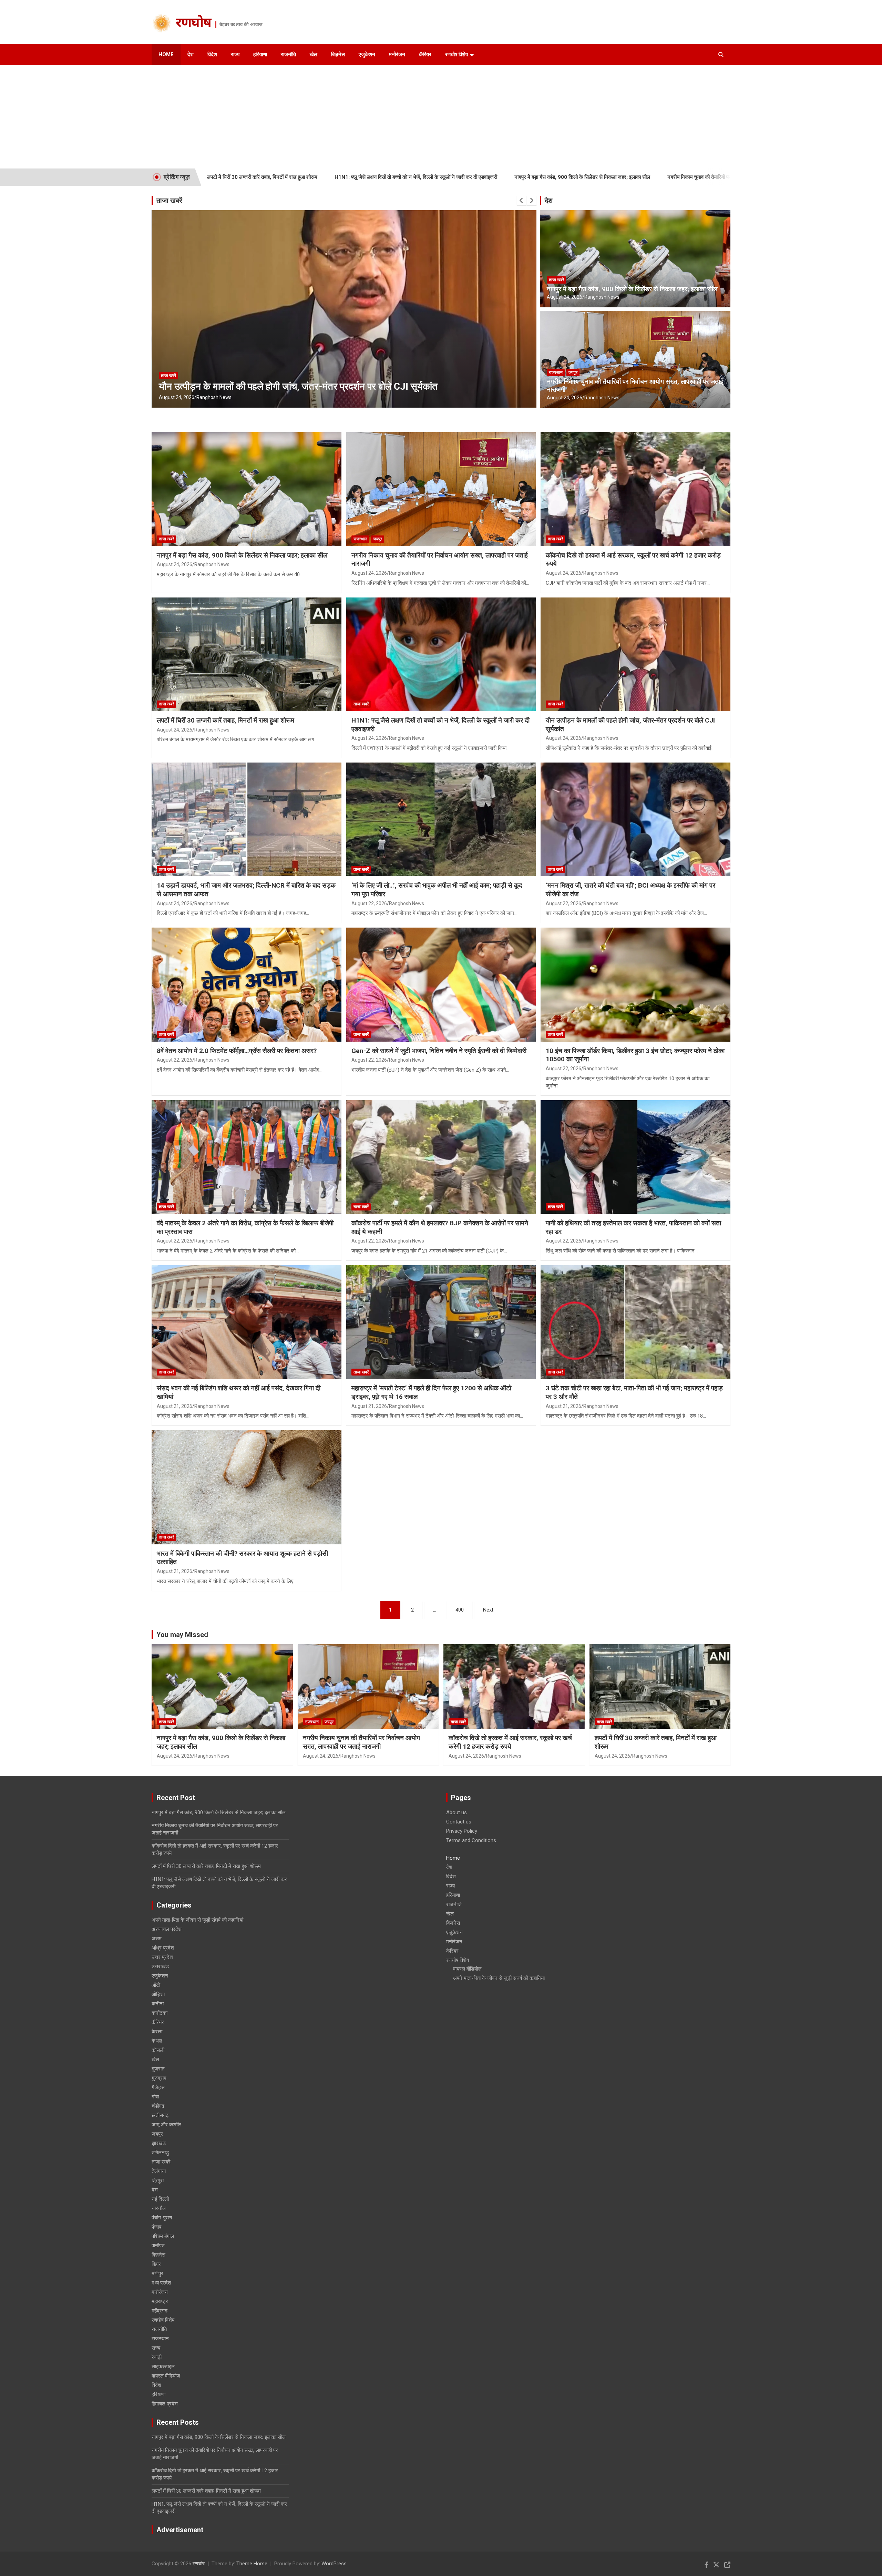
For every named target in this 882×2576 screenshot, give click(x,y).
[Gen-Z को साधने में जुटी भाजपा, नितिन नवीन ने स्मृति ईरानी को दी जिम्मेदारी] (441, 984)
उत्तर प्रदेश (162, 1957)
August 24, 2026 (177, 397)
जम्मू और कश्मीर (166, 2125)
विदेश (212, 54)
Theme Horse (252, 2564)
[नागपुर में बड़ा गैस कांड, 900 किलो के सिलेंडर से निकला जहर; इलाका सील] (246, 489)
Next (488, 1610)
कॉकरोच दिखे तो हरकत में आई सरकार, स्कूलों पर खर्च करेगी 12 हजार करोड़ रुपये (510, 1742)
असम (157, 1939)
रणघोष (193, 24)
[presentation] (522, 201)
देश (191, 54)
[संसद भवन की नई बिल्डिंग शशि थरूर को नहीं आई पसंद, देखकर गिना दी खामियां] (246, 1322)
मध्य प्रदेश (161, 2283)
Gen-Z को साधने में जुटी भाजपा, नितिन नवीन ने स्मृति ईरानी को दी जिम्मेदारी (439, 1051)
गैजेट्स (158, 2087)
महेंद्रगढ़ (160, 2311)
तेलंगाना (159, 2171)
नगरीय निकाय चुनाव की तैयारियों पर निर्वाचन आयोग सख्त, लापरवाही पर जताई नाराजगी (576, 177)
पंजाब (156, 2227)
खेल (314, 54)
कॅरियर (425, 54)
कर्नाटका (160, 2013)
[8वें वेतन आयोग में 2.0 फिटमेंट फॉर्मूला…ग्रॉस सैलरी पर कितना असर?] (246, 984)
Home (166, 54)
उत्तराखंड (160, 1966)
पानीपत (158, 2246)
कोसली (158, 2050)
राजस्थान (556, 372)
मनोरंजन (397, 54)
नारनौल (159, 2208)
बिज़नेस (338, 54)
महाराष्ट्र (160, 2301)
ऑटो (156, 1985)
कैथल (157, 2041)
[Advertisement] (441, 117)
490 (460, 1610)
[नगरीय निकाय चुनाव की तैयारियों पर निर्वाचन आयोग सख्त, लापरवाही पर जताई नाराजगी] (441, 489)
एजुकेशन (367, 54)
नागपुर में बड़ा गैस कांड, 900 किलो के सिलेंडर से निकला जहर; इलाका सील (414, 177)
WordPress (334, 2564)
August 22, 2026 (369, 903)
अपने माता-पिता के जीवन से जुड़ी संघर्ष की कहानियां (197, 1920)
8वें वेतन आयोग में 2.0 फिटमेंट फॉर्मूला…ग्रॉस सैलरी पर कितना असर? (237, 1051)
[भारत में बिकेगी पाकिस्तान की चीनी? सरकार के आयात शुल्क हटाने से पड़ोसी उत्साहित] (246, 1487)
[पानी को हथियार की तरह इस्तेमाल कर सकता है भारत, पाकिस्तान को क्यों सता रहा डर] (636, 1157)
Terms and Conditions (471, 1840)
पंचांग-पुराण (162, 2218)
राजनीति (288, 54)
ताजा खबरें (169, 201)
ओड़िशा (158, 1994)
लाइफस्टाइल (163, 2367)
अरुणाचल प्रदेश (167, 1929)
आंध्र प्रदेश (163, 1948)
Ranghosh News (214, 397)
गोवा (155, 2097)
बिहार (156, 2264)
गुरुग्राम (159, 2078)
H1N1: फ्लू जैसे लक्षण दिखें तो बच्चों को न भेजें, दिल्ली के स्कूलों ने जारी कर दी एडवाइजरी (247, 177)
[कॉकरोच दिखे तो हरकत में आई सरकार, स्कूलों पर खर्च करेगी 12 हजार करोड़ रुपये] (636, 489)
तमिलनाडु (160, 2153)
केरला (157, 2032)
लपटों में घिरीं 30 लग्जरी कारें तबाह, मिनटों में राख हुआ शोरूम (225, 720)
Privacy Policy (462, 1831)
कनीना (158, 2004)
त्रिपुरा (158, 2180)
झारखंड (159, 2143)
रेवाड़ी (157, 2357)
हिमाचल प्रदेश (165, 2404)
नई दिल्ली (160, 2199)
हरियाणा (260, 54)
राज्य (235, 54)
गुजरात (158, 2069)
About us (457, 1812)
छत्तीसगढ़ (160, 2115)
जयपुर (573, 372)
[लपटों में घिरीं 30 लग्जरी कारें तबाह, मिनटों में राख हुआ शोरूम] (246, 654)
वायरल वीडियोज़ (166, 2376)
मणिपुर (157, 2273)
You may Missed (182, 1635)
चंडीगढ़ (158, 2106)
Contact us (459, 1822)
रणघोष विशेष (457, 54)
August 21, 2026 (175, 1406)
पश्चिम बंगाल (163, 2236)
